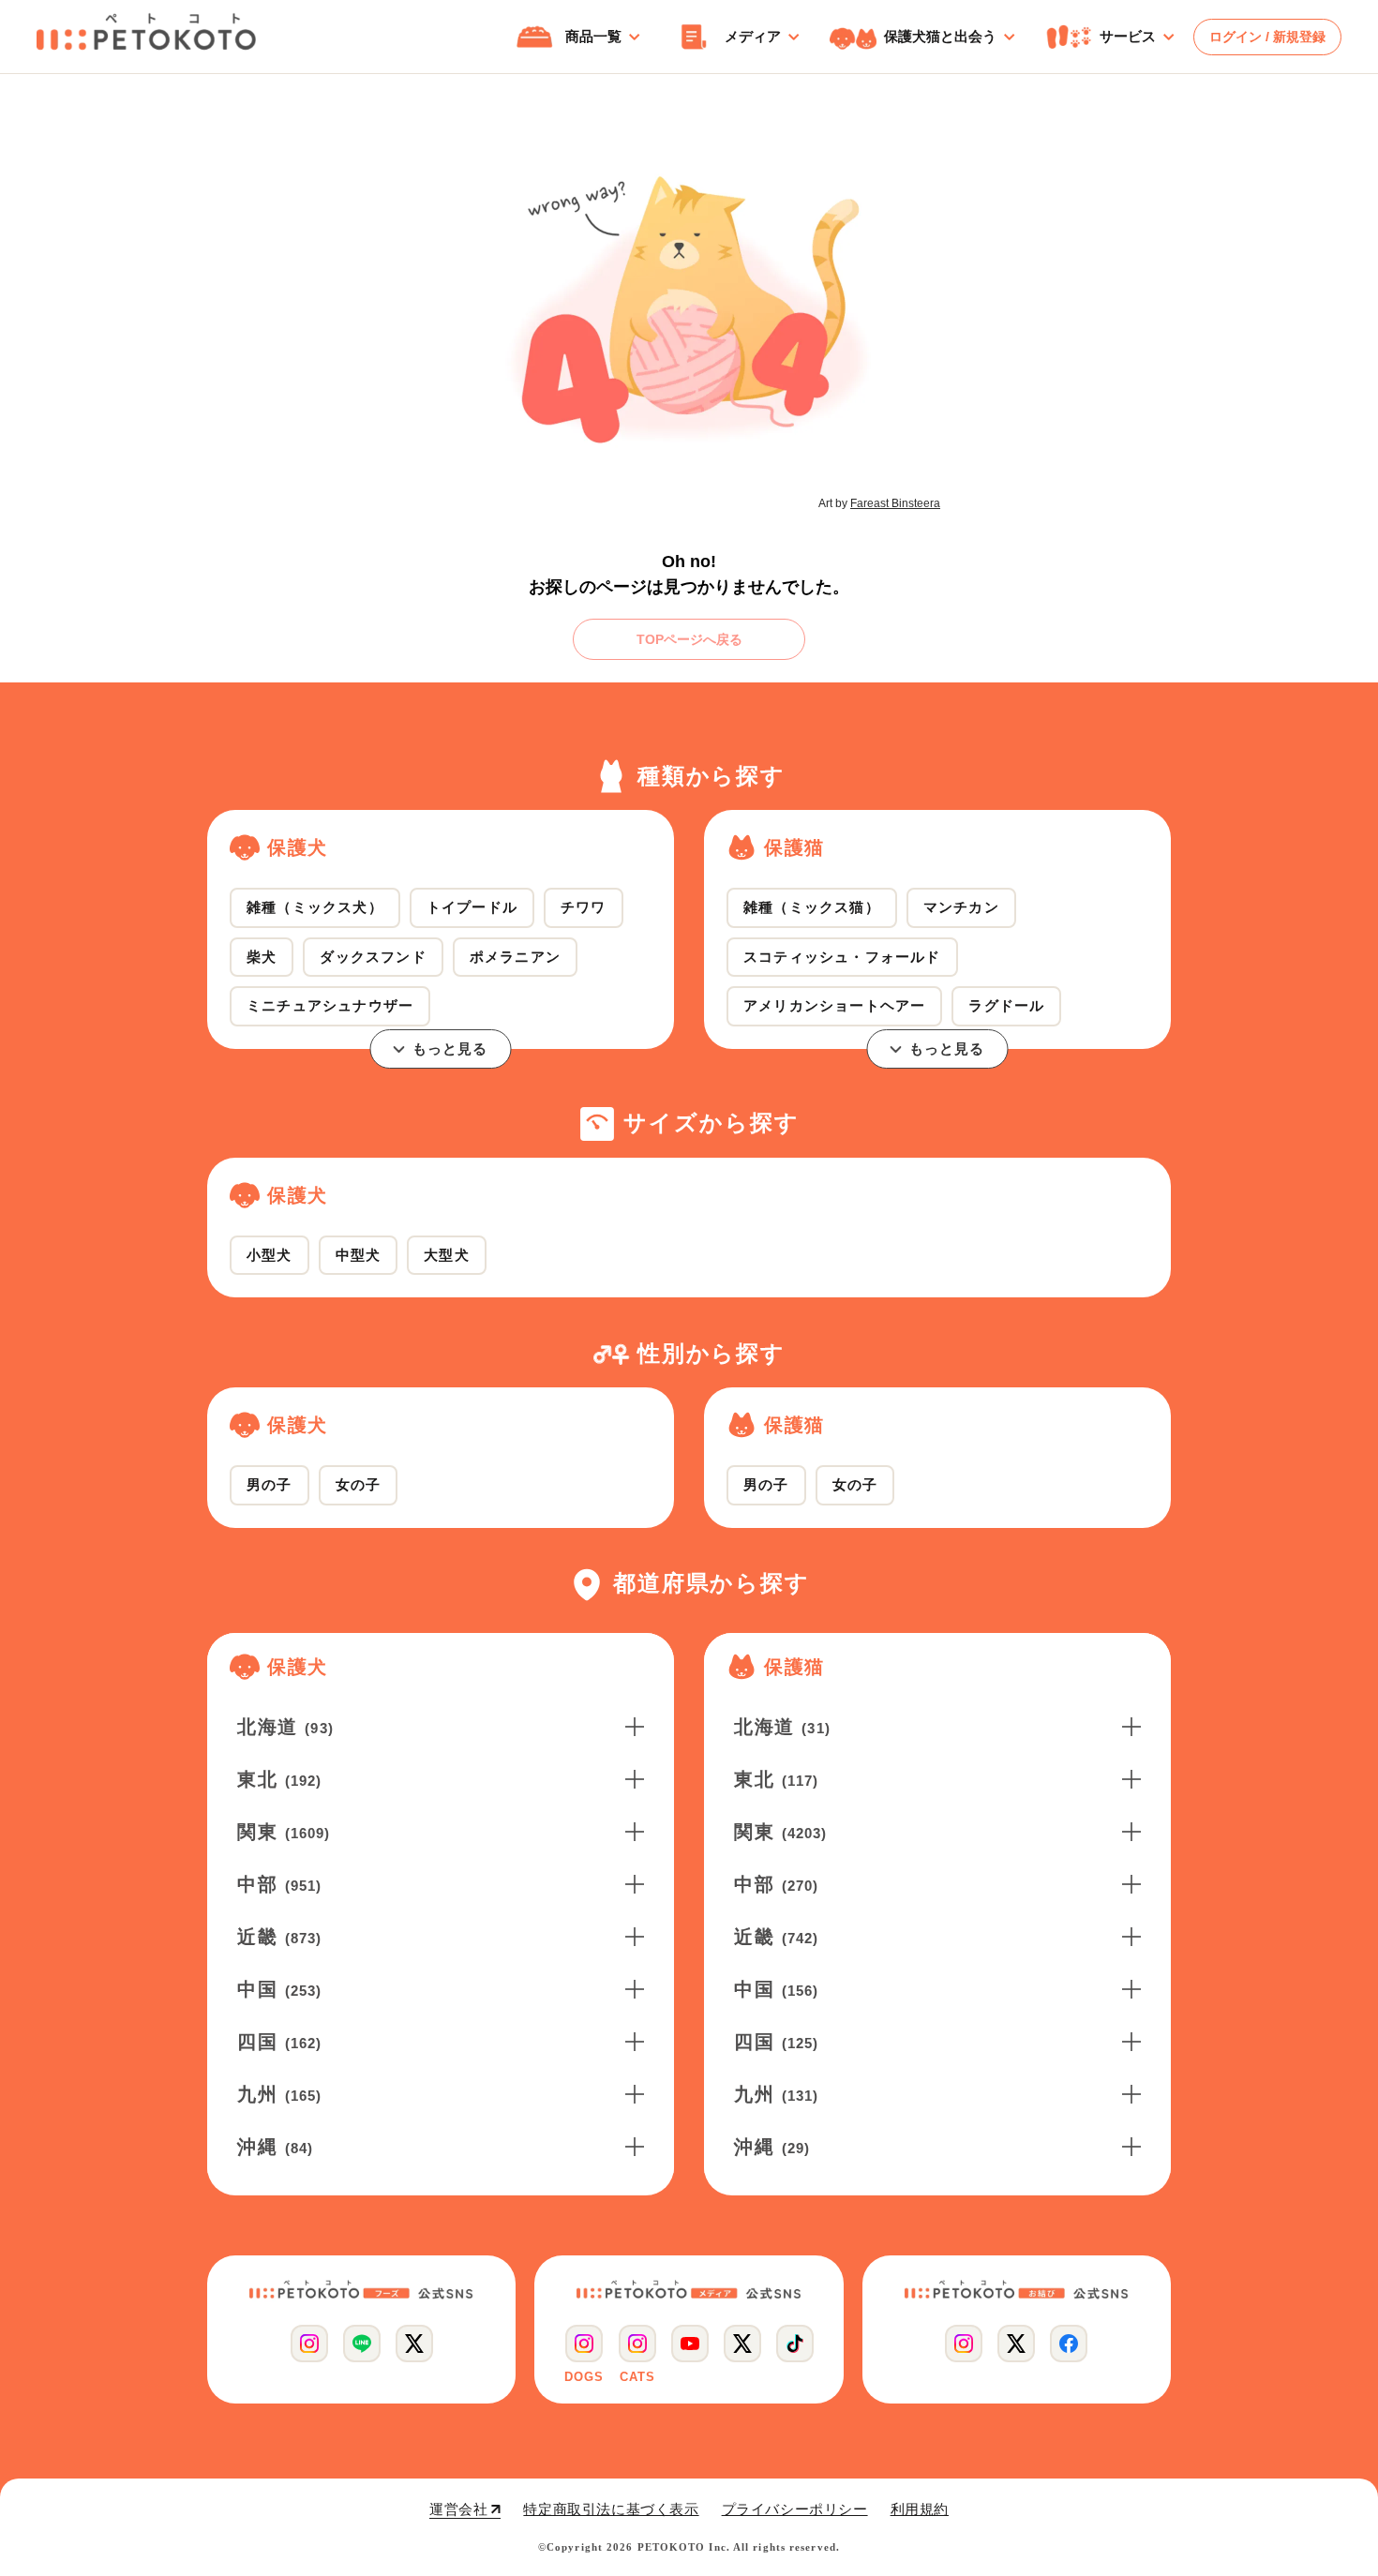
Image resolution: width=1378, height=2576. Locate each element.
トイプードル (472, 907)
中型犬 (359, 1255)
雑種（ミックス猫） (812, 907)
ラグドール (1006, 1005)
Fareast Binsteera (895, 503)
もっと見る (450, 1048)
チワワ (584, 907)
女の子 (359, 1484)
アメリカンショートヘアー (834, 1005)
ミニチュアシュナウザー (330, 1005)
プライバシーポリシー (795, 2509)
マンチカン (961, 907)
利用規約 (920, 2509)
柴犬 (262, 957)
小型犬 (270, 1255)
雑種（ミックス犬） (315, 907)
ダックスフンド (373, 957)
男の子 (270, 1484)
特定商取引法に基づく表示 (611, 2509)
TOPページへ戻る (689, 639)
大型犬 (447, 1255)
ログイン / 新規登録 (1267, 37)
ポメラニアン (515, 957)
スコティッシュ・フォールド (842, 957)
